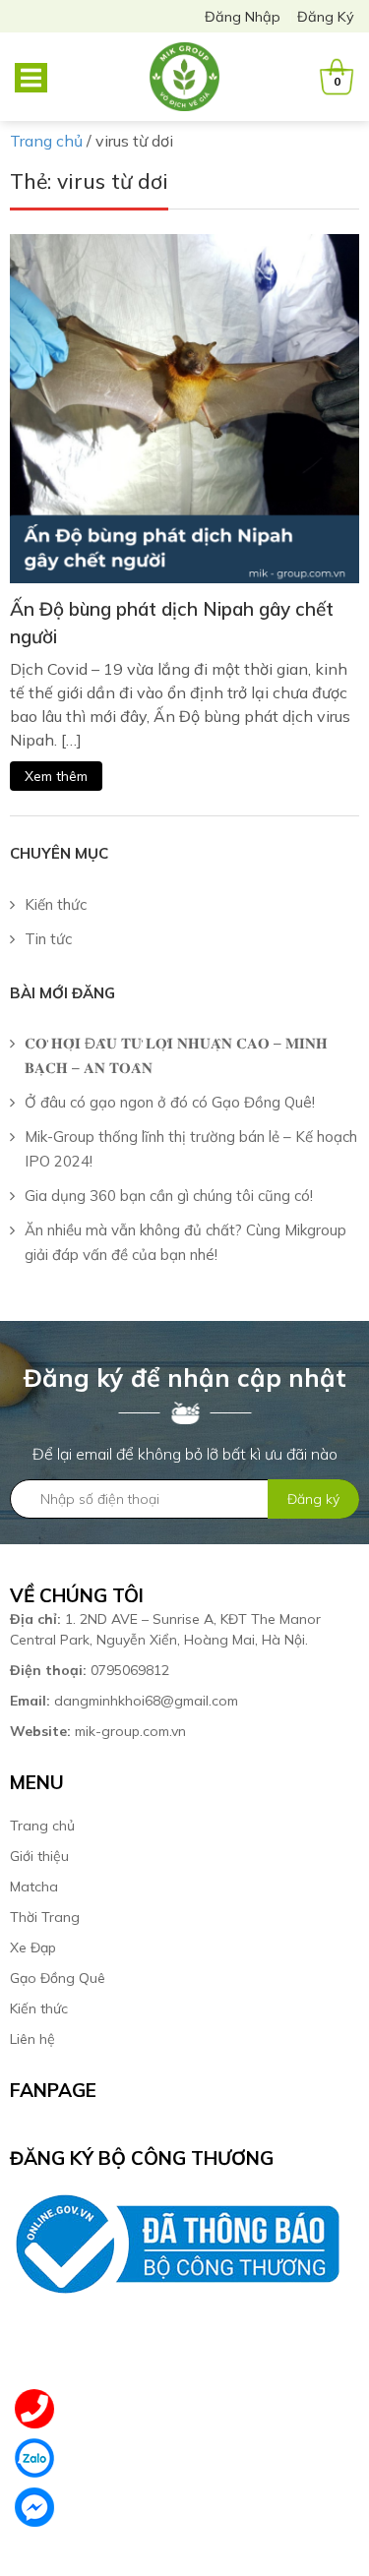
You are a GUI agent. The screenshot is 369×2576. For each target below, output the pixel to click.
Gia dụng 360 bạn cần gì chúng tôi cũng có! (169, 1196)
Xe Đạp (33, 1947)
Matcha (34, 1887)
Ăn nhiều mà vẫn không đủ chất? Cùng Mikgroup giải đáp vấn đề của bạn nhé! (185, 1242)
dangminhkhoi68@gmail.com (124, 1701)
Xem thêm (56, 776)
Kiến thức (56, 904)
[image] (184, 407)
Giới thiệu (39, 1856)
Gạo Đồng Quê (58, 1978)
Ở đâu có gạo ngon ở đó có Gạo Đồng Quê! (170, 1102)
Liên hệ (32, 2039)
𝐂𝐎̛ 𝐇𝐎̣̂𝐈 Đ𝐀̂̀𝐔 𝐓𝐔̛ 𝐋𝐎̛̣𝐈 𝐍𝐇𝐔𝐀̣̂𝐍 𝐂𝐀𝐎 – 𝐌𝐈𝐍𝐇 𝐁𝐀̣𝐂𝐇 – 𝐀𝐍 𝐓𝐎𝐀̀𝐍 (176, 1055)
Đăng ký (326, 17)
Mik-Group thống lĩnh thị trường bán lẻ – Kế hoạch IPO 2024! (191, 1149)
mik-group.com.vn (98, 1731)
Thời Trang (45, 1917)
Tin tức (48, 939)
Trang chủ (42, 1826)
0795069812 (92, 1670)
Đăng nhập (243, 17)
